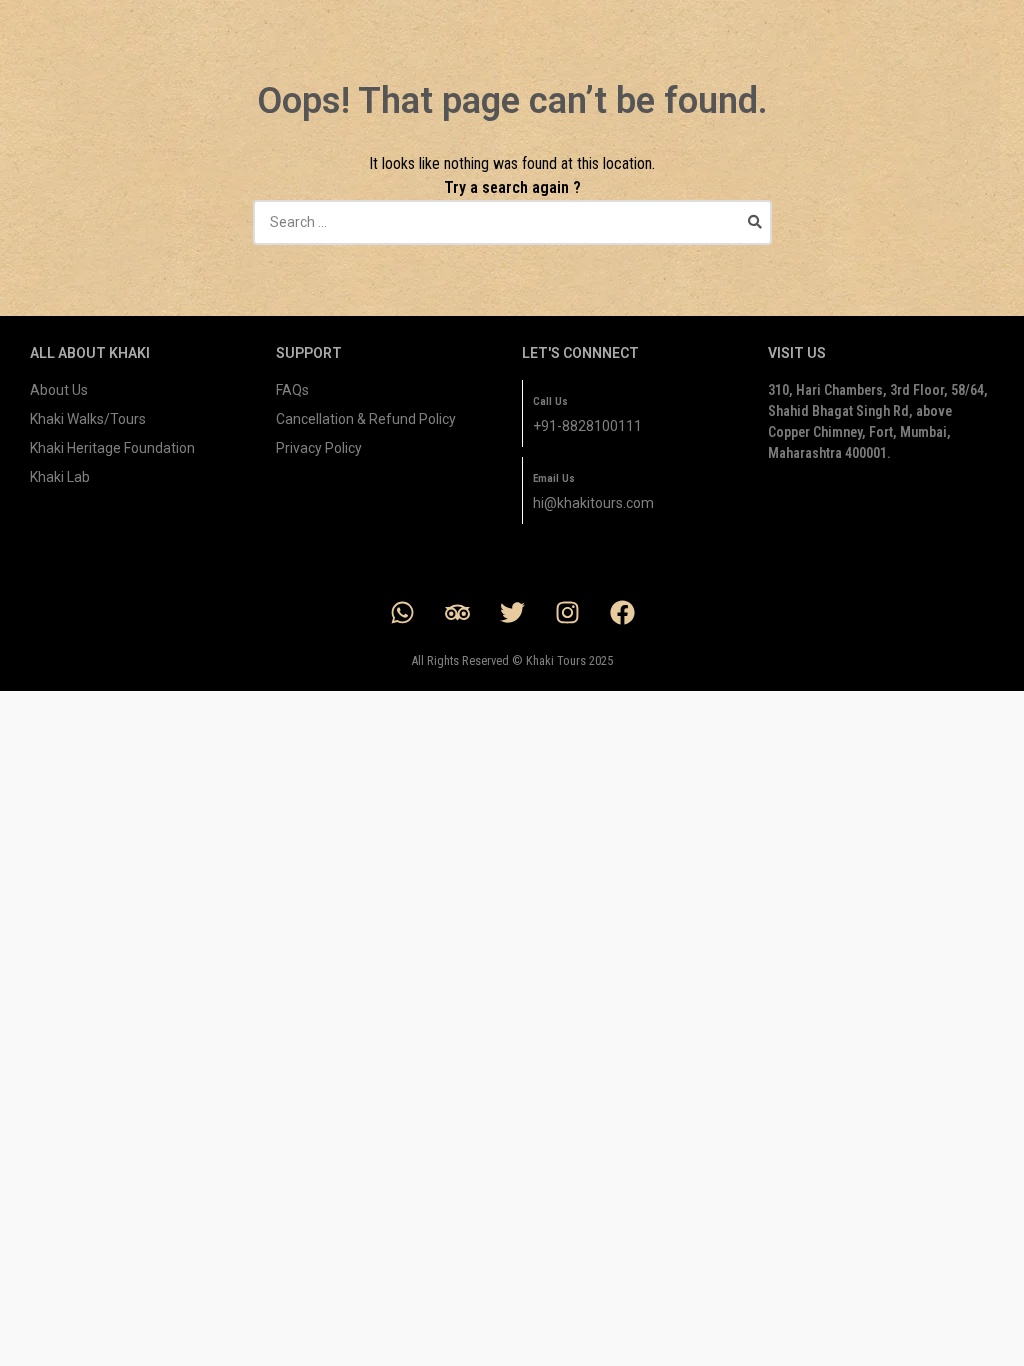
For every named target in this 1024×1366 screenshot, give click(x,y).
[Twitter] (512, 612)
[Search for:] (512, 222)
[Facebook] (622, 612)
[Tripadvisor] (457, 612)
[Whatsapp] (402, 612)
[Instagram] (567, 612)
